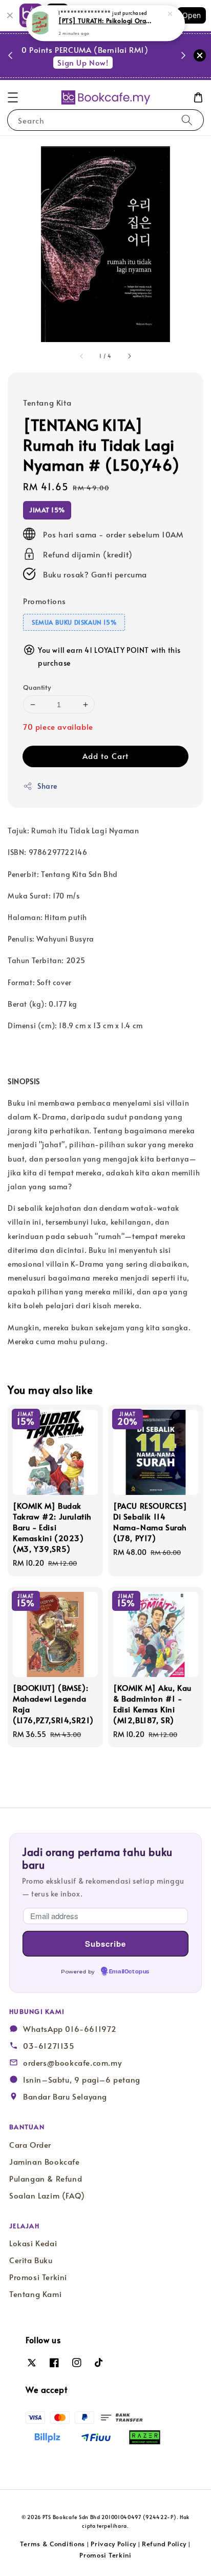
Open (192, 15)
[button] (13, 97)
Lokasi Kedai (33, 2243)
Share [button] (47, 786)
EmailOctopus (129, 1972)
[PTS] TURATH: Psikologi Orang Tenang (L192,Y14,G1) (106, 21)
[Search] (187, 120)
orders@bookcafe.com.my (72, 2063)
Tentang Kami (35, 2294)
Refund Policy (164, 2544)
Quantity (37, 687)
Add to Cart (105, 756)
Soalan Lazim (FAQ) (47, 2195)
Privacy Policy (113, 2544)
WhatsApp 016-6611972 (70, 2029)
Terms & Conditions (52, 2544)
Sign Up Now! (99, 62)
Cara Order (30, 2145)
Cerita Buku (31, 2260)
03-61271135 (49, 2046)
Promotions (45, 601)
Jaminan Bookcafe (45, 2162)
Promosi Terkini (38, 2277)
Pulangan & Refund (46, 2179)
